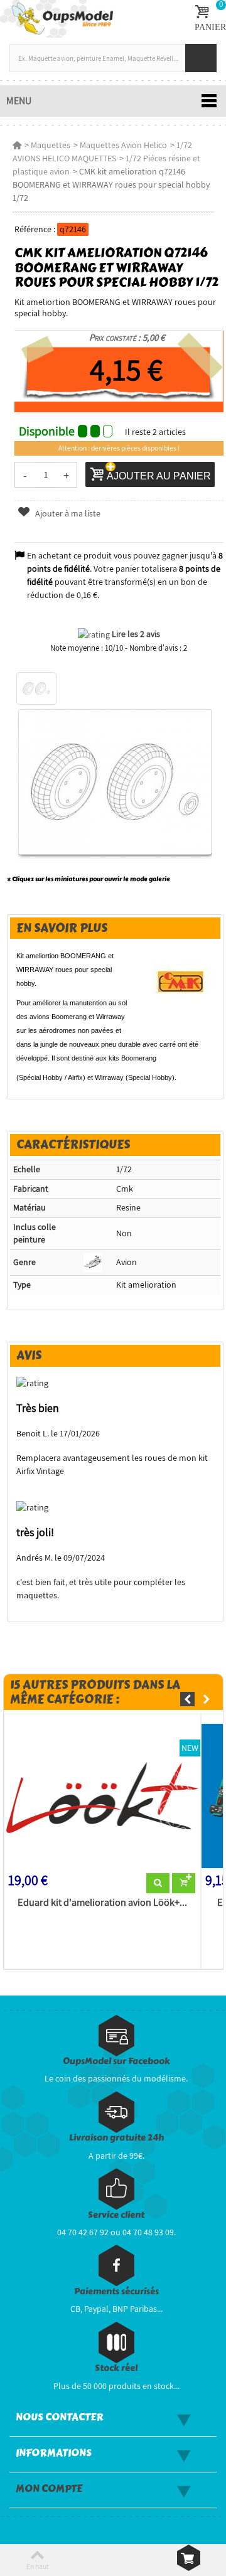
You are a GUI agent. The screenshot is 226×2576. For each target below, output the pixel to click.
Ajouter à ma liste (67, 513)
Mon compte (49, 2489)
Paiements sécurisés (116, 2291)
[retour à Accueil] (17, 145)
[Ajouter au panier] (184, 1883)
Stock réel (116, 2368)
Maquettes (51, 145)
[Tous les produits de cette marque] (181, 981)
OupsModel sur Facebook (116, 2061)
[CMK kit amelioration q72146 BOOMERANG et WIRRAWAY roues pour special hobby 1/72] (36, 688)
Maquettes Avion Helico (123, 145)
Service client (116, 2215)
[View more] (158, 1883)
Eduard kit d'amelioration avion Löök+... (102, 1903)
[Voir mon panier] (189, 2558)
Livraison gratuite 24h (116, 2138)
